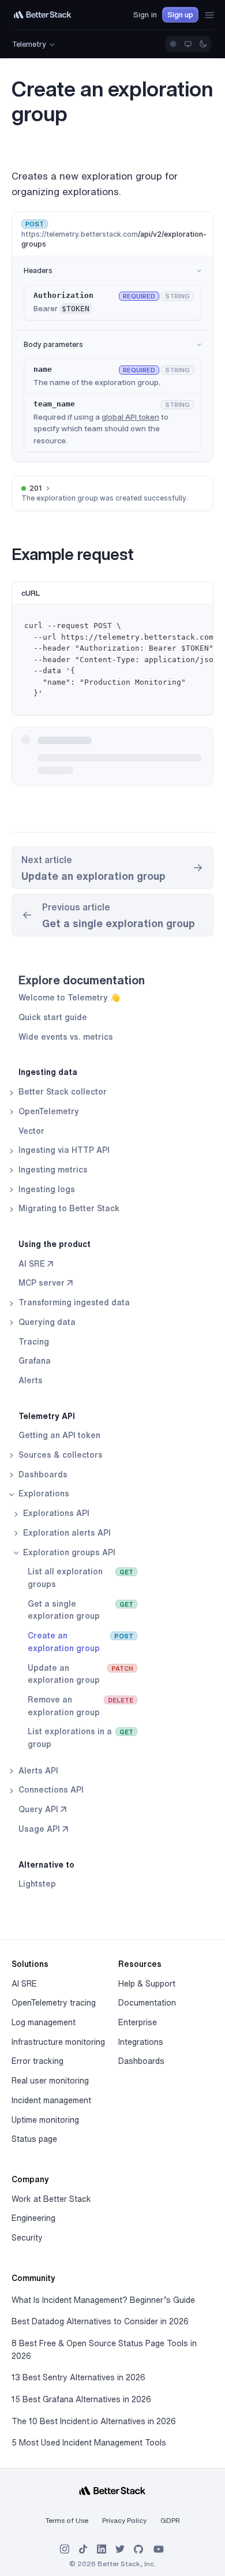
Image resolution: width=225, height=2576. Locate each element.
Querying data (46, 1322)
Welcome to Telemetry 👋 (69, 998)
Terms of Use (67, 2520)
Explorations (43, 1494)
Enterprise (138, 2022)
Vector (31, 1131)
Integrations (141, 2042)
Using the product (55, 1244)
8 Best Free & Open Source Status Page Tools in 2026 (104, 2350)
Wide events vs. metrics (66, 1037)
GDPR (170, 2520)
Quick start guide (53, 1017)
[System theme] (188, 44)
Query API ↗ (42, 1809)
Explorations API (55, 1513)
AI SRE (24, 1984)
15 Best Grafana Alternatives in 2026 (81, 2399)
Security (27, 2238)
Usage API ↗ (43, 1829)
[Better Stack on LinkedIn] (102, 2549)
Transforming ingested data (73, 1302)
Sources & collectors (59, 1455)
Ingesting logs (46, 1189)
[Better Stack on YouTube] (159, 2549)
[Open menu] (209, 15)
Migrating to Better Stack (68, 1208)
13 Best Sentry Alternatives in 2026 (78, 2377)
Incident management (51, 2100)
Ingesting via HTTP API (63, 1150)
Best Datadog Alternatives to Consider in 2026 (100, 2321)
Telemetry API (47, 1416)
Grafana (35, 1361)
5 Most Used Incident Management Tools (89, 2443)
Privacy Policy (124, 2520)
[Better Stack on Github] (138, 2549)
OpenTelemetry (48, 1111)
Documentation (147, 2003)
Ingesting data (48, 1072)
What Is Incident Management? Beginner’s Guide (103, 2300)
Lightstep (37, 1884)
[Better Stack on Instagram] (65, 2549)
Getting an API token (59, 1435)
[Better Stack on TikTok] (83, 2549)
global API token (130, 417)
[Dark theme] (203, 44)
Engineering (33, 2218)
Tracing (34, 1342)
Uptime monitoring (45, 2120)
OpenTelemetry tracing (54, 2003)
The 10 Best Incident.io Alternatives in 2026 (94, 2421)
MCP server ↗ (46, 1283)
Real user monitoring (50, 2081)
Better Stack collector (61, 1092)
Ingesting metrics (52, 1170)
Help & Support (147, 1984)
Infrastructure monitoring (58, 2042)
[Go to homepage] (43, 15)
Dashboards (42, 1474)
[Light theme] (173, 44)
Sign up (180, 15)
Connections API (50, 1790)
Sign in (145, 15)
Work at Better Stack (51, 2199)
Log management (44, 2022)
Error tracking (37, 2061)
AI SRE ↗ (36, 1264)
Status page (34, 2139)
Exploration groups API (68, 1552)
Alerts (31, 1380)
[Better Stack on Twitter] (120, 2549)
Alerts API (37, 1771)
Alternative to (46, 1865)
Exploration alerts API (66, 1533)
